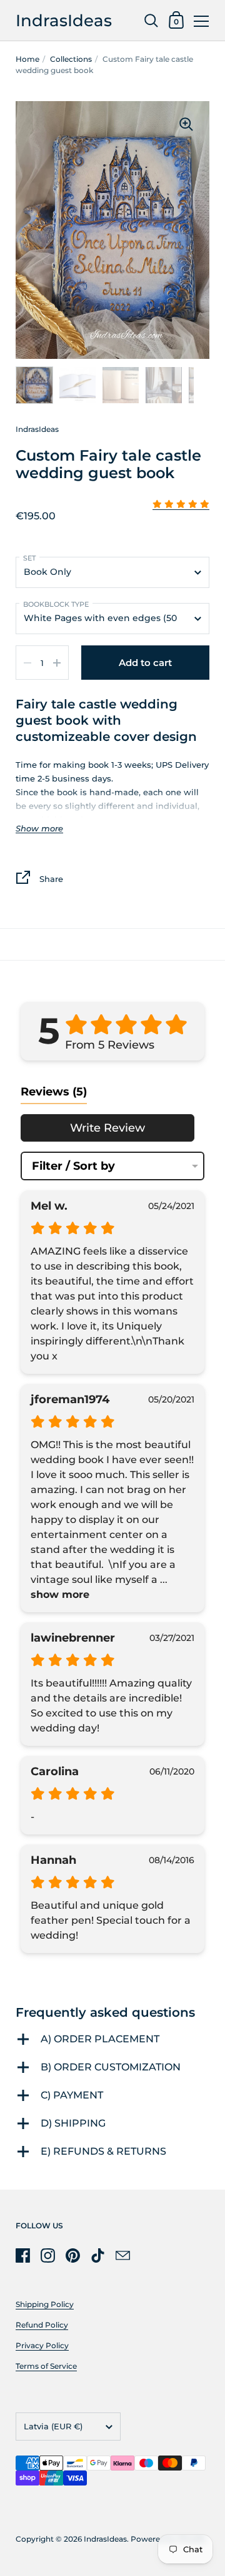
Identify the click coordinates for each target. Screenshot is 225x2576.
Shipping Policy (45, 2304)
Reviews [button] (54, 1092)
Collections (71, 59)
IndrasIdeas (64, 20)
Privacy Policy (42, 2345)
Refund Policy (42, 2325)
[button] (181, 505)
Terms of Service (46, 2366)
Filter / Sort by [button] (73, 1166)
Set (29, 558)
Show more (39, 829)
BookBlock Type (56, 604)
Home (27, 59)
